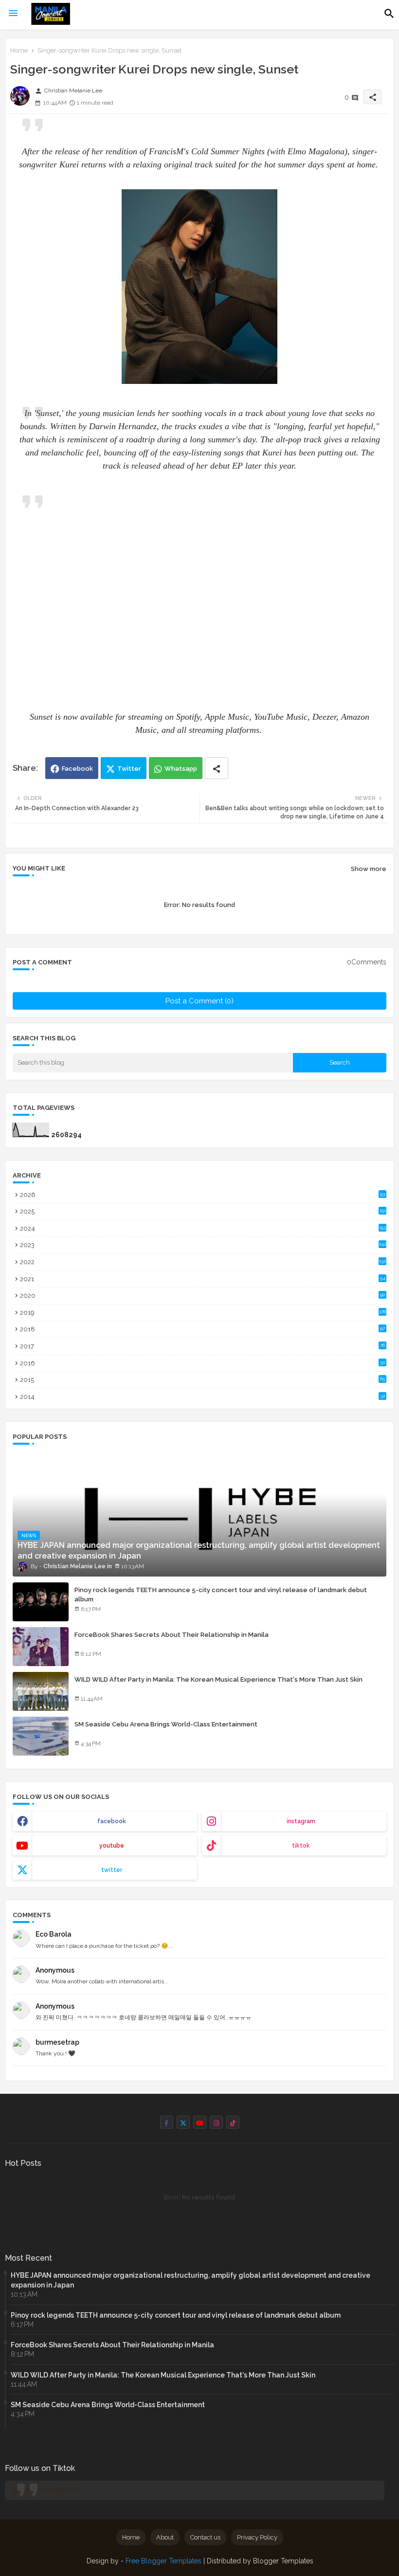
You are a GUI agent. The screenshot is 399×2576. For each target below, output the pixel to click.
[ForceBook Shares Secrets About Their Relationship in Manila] (41, 1647)
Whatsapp (181, 769)
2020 (202, 1296)
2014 (202, 1397)
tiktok (301, 1846)
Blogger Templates (283, 2561)
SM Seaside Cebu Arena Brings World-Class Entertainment (166, 1724)
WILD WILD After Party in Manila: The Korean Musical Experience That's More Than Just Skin (218, 1679)
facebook (112, 1821)
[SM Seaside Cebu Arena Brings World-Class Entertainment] (41, 1736)
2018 (202, 1329)
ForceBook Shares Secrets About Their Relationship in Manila (172, 1635)
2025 (203, 1211)
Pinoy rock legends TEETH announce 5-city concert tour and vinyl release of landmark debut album (221, 1594)
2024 (203, 1228)
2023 (203, 1245)
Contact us (205, 2537)
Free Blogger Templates (163, 2561)
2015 (202, 1380)
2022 (203, 1262)
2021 (203, 1279)
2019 (203, 1313)
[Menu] (13, 14)
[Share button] (217, 768)
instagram (301, 1821)
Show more (369, 869)
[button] (389, 14)
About (165, 2537)
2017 (202, 1346)
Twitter (129, 769)
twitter (112, 1870)
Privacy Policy (257, 2537)
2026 (202, 1195)
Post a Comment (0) (199, 1001)
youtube (112, 1846)
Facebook (77, 769)
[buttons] (167, 2122)
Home (19, 50)
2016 (202, 1363)
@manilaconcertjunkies (47, 2490)
